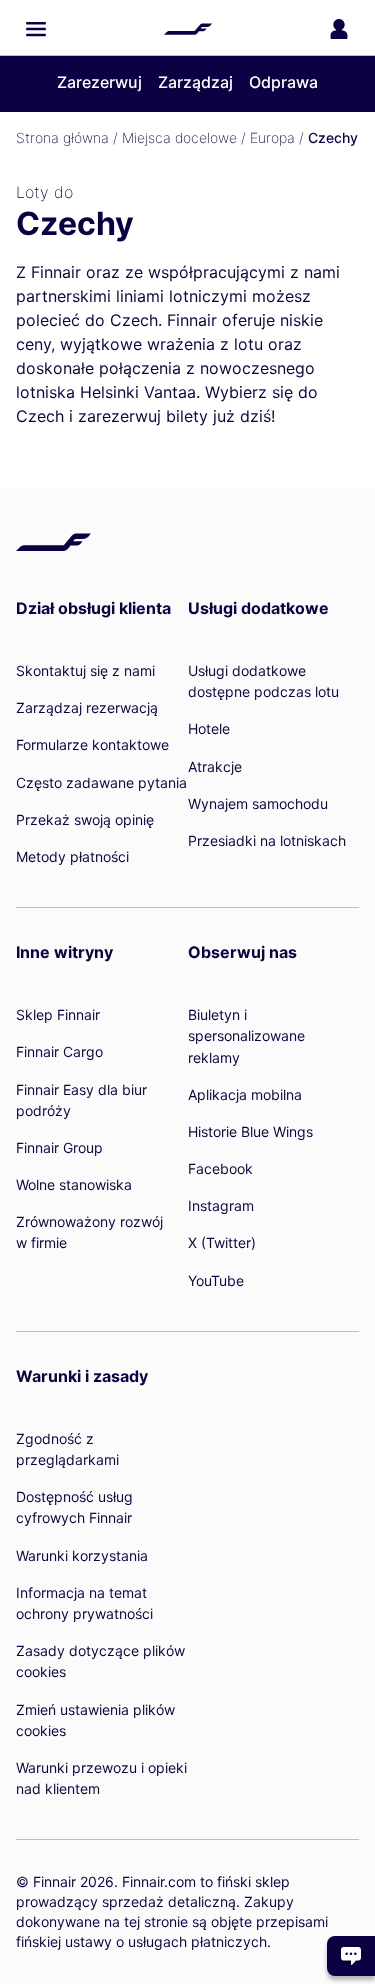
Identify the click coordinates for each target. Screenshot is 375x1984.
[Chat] (351, 1956)
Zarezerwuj (99, 82)
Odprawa (283, 82)
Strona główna (62, 137)
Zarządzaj (195, 82)
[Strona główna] (188, 29)
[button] (36, 29)
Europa (272, 137)
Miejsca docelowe (179, 137)
